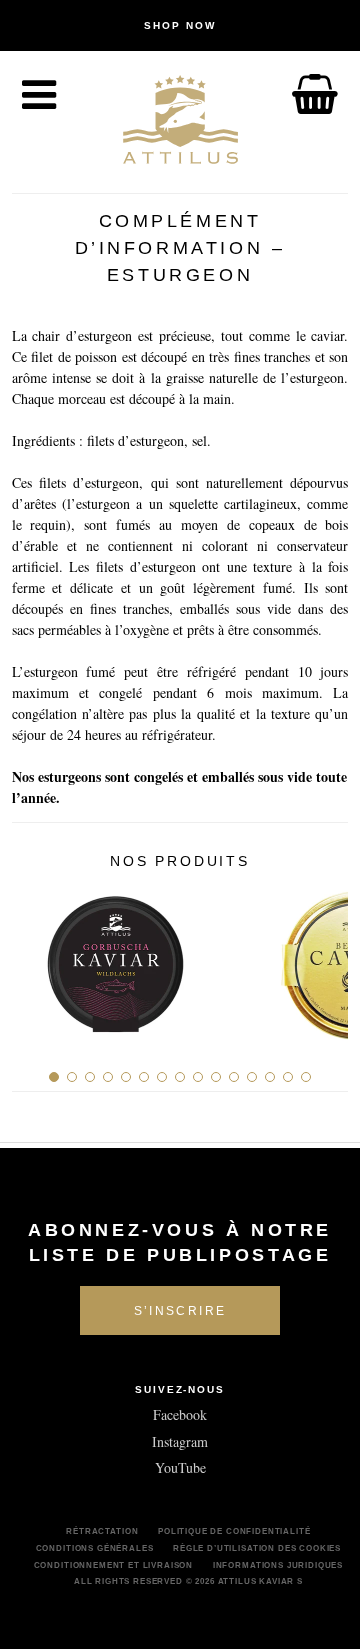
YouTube (180, 1467)
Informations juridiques (278, 1565)
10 (216, 1077)
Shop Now (180, 25)
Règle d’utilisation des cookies (257, 1548)
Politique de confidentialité (234, 1531)
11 (234, 1077)
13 (270, 1077)
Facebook (180, 1414)
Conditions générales (95, 1548)
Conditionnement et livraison (114, 1565)
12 (252, 1077)
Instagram (180, 1441)
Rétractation (102, 1531)
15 (306, 1077)
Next (325, 957)
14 (288, 1077)
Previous (34, 957)
